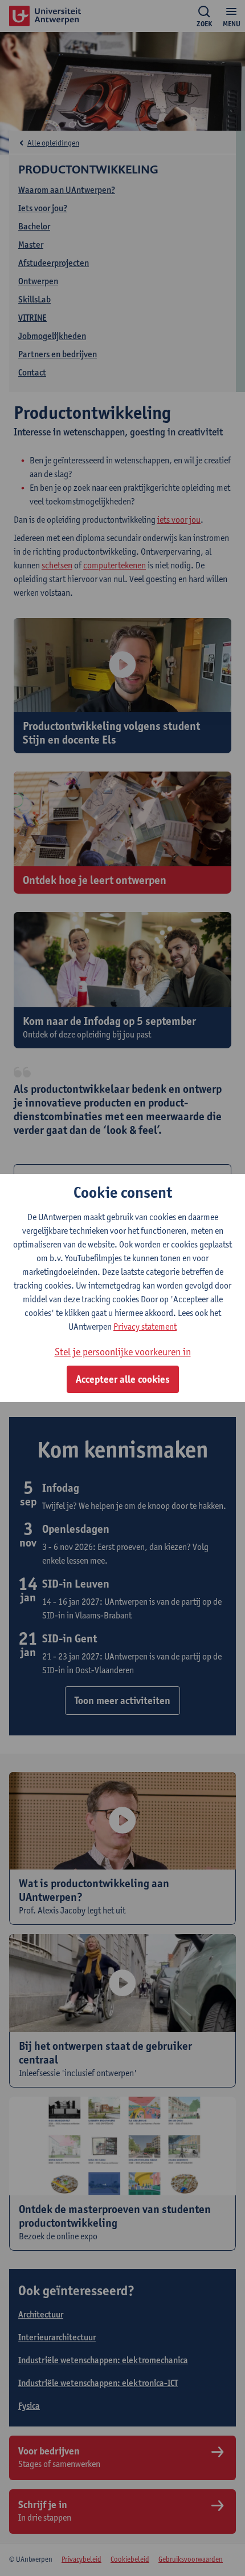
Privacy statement (145, 1327)
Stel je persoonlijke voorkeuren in (123, 1352)
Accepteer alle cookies (123, 1379)
